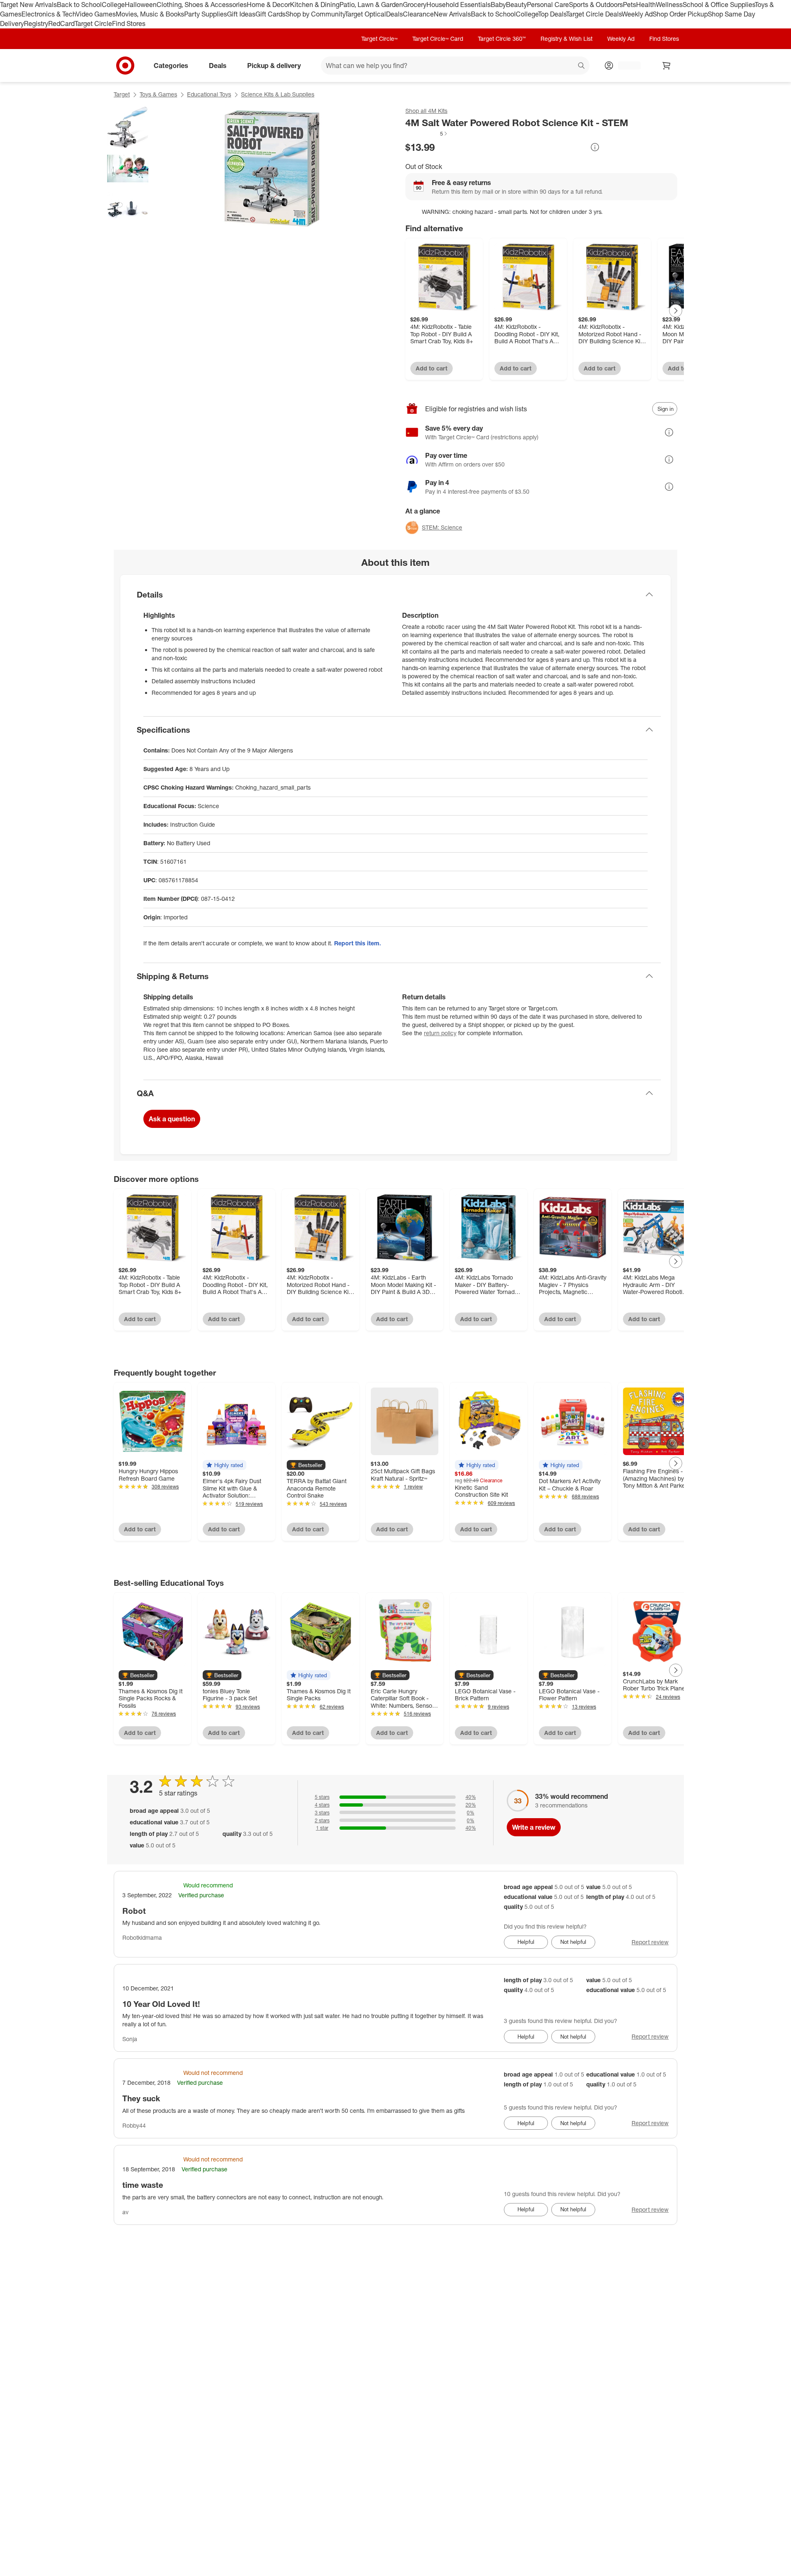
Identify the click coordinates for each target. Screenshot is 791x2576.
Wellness (669, 5)
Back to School (79, 5)
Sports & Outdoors (596, 5)
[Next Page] (676, 311)
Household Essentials (459, 5)
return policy (440, 1033)
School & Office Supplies (719, 5)
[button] (427, 134)
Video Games (96, 14)
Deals (394, 14)
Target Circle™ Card (438, 39)
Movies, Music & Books (150, 14)
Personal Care (548, 5)
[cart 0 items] (667, 66)
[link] (427, 134)
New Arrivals (452, 14)
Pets (630, 5)
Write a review (534, 1827)
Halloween (141, 5)
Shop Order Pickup (680, 14)
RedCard (61, 23)
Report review (650, 1942)
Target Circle (93, 23)
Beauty (516, 5)
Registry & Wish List (566, 39)
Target (122, 94)
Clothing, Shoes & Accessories (202, 5)
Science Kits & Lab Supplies (278, 94)
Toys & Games (158, 94)
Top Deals (552, 14)
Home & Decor (268, 5)
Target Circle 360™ (502, 39)
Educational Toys (209, 94)
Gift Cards (270, 14)
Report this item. (358, 943)
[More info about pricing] (595, 147)
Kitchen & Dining (315, 5)
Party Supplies (206, 14)
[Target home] (125, 66)
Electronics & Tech (49, 14)
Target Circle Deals (594, 14)
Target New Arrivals (28, 5)
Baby (498, 5)
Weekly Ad (637, 14)
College (113, 5)
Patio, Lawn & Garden (371, 5)
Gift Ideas (241, 14)
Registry (36, 23)
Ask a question (172, 1119)
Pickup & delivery (274, 65)
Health (646, 5)
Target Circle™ (379, 39)
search (582, 66)
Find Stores (129, 23)
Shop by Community (315, 14)
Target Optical (365, 14)
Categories (171, 65)
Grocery (415, 5)
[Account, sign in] (625, 66)
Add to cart (432, 368)
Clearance (418, 14)
